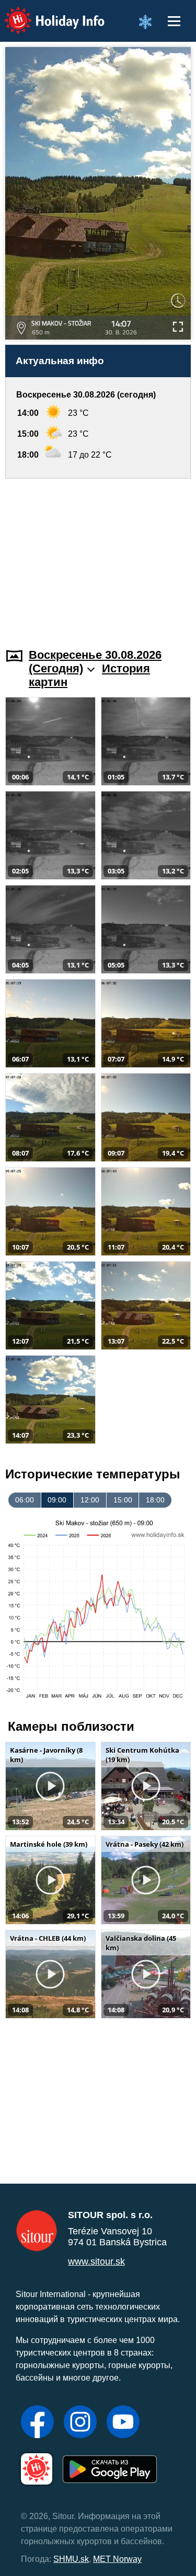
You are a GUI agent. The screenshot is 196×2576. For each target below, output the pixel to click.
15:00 (123, 1500)
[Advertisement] (98, 557)
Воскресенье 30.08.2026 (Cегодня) (95, 662)
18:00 (155, 1500)
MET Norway (117, 2559)
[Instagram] (80, 2423)
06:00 (25, 1500)
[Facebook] (37, 2423)
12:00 (90, 1500)
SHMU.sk (71, 2559)
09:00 (57, 1500)
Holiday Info (45, 13)
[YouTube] (123, 2423)
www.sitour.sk (96, 2262)
